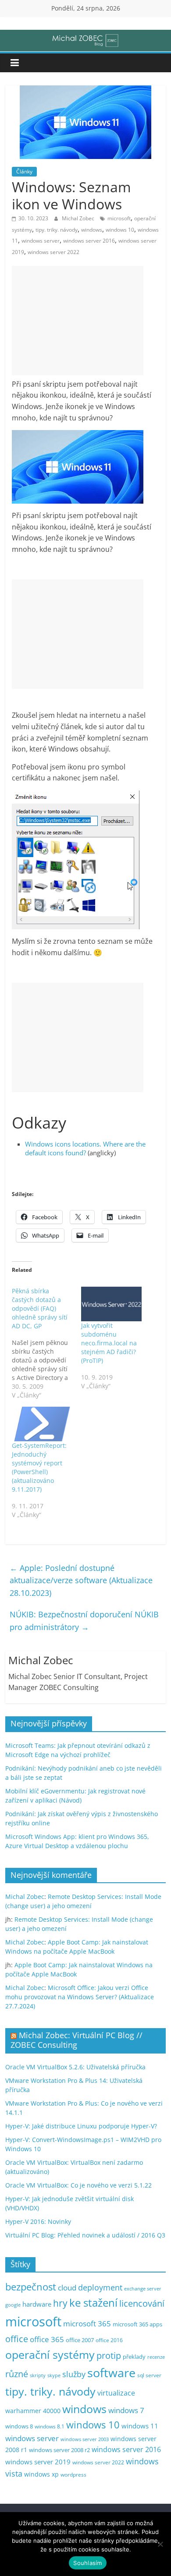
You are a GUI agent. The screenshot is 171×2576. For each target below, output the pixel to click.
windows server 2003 (85, 2439)
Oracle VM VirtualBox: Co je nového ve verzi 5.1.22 (78, 2185)
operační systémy (50, 2354)
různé (17, 2374)
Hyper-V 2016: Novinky (38, 2221)
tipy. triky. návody (57, 230)
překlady (134, 2357)
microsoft (119, 218)
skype (54, 2375)
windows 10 (120, 230)
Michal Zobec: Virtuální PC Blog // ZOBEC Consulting (77, 2040)
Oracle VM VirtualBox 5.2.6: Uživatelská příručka (75, 2067)
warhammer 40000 (33, 2411)
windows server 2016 (89, 241)
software (111, 2373)
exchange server (143, 2288)
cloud (67, 2288)
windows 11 (140, 2426)
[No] (160, 2544)
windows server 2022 (53, 252)
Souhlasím (87, 2563)
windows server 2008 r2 (59, 2450)
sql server (149, 2375)
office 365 (47, 2339)
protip (109, 2355)
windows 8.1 (50, 2426)
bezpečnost (31, 2287)
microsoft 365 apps (137, 2324)
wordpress (73, 2475)
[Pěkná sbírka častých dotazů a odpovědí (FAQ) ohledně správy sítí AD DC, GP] (46, 1343)
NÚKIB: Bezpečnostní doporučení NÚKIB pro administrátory (84, 1621)
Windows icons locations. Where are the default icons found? (85, 1148)
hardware (37, 2304)
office (17, 2339)
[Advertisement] (78, 321)
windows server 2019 (38, 2462)
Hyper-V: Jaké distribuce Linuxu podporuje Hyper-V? (81, 2126)
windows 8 (19, 2426)
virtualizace (116, 2393)
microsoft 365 (87, 2324)
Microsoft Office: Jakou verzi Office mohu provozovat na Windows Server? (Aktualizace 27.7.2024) (80, 1997)
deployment (100, 2287)
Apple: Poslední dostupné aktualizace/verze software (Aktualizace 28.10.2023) (81, 1581)
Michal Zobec (79, 218)
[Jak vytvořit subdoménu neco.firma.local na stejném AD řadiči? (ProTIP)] (111, 1304)
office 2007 (80, 2340)
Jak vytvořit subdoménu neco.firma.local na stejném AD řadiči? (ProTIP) (109, 1343)
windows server (41, 241)
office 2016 (109, 2340)
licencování (142, 2303)
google (13, 2305)
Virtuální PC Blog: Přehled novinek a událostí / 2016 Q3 (85, 2235)
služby (74, 2374)
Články (24, 171)
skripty (38, 2375)
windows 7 (126, 2410)
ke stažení (93, 2303)
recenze (156, 2357)
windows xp (41, 2474)
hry (60, 2303)
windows (92, 230)
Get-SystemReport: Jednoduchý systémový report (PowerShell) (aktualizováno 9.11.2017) (39, 1467)
